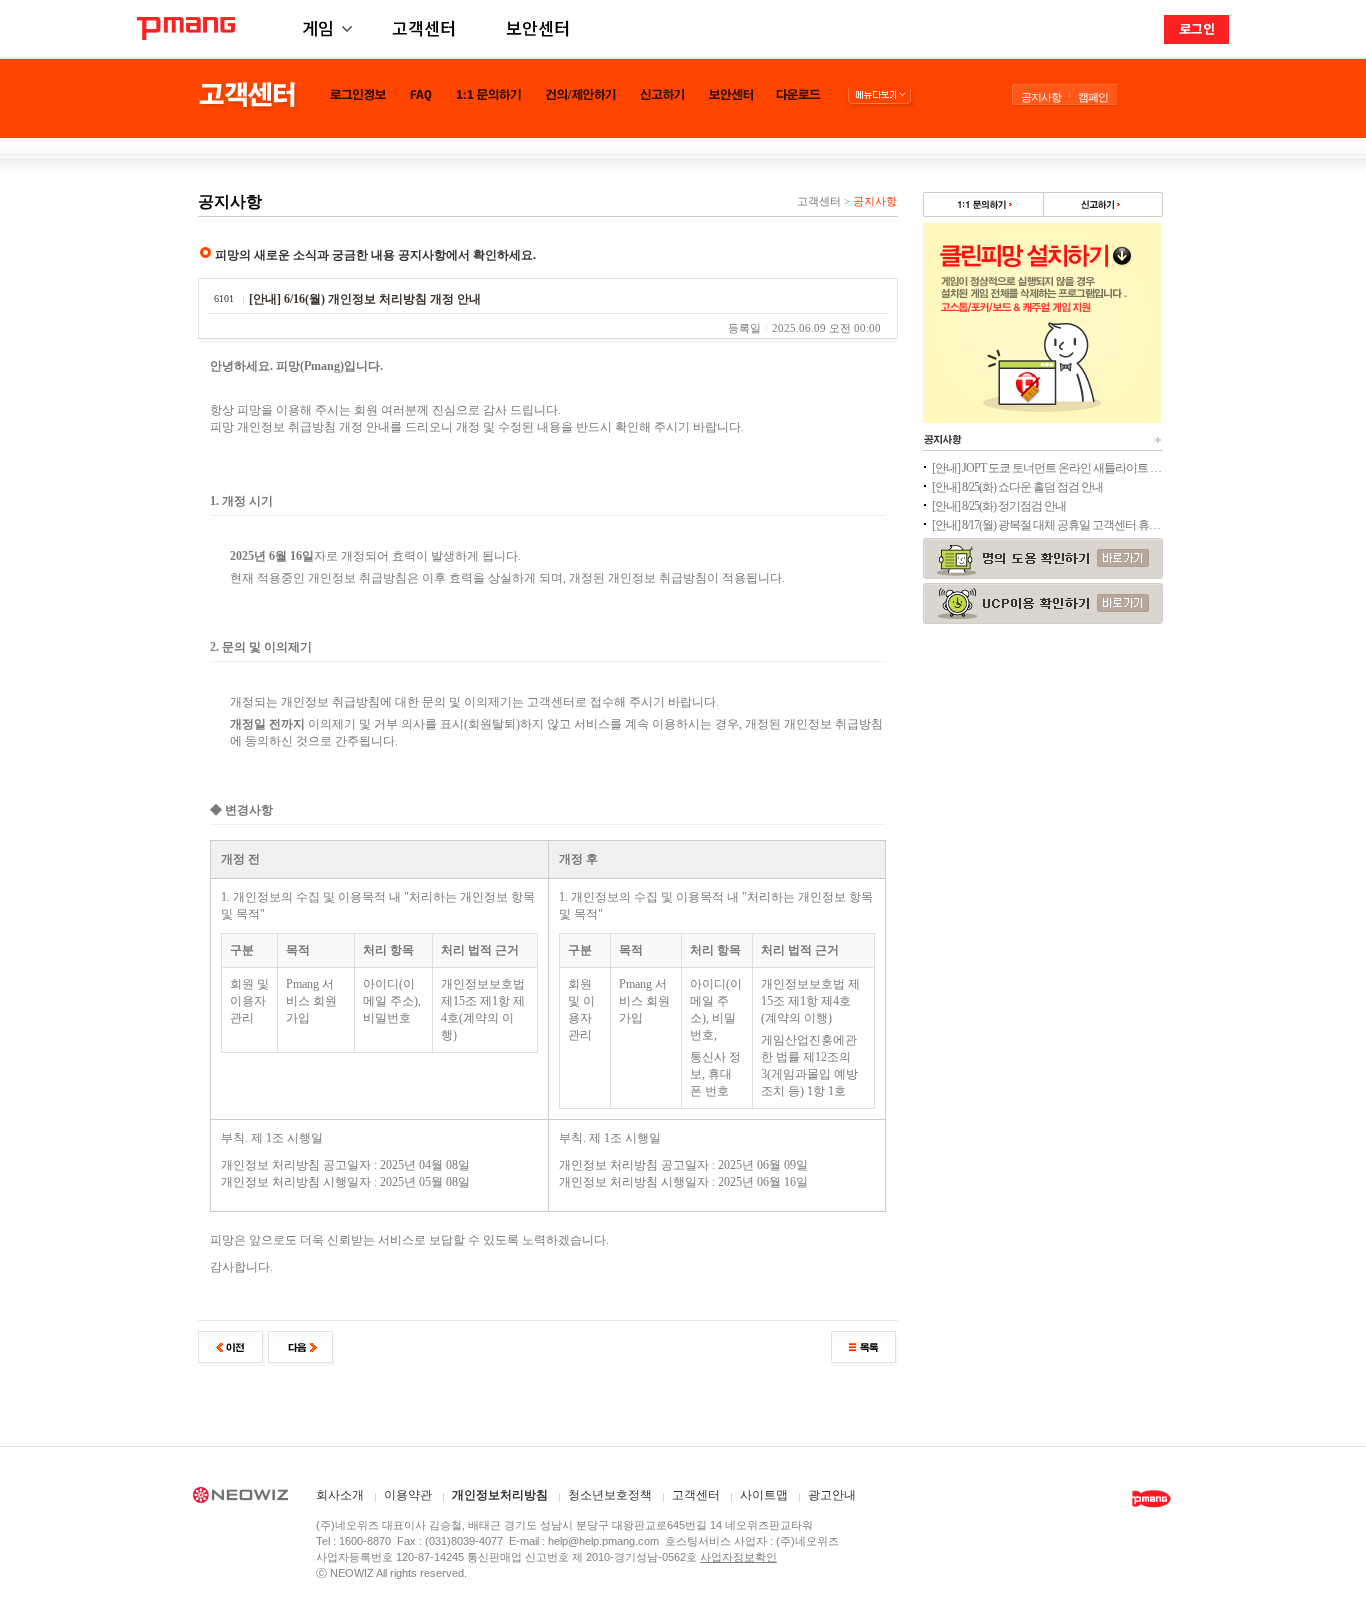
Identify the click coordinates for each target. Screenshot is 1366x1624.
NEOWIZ (240, 1498)
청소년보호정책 (610, 1495)
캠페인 (1093, 97)
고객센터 (424, 27)
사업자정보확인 (738, 1557)
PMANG (186, 28)
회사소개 (340, 1495)
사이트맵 (764, 1495)
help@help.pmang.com (603, 1541)
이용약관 (408, 1495)
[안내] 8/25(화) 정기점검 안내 (999, 506)
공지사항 (1041, 97)
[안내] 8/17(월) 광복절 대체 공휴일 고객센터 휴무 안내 (1047, 525)
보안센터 (538, 27)
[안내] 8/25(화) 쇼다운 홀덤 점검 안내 (1017, 487)
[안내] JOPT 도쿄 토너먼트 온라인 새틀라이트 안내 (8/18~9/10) (1047, 468)
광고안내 (832, 1495)
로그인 (1197, 28)
